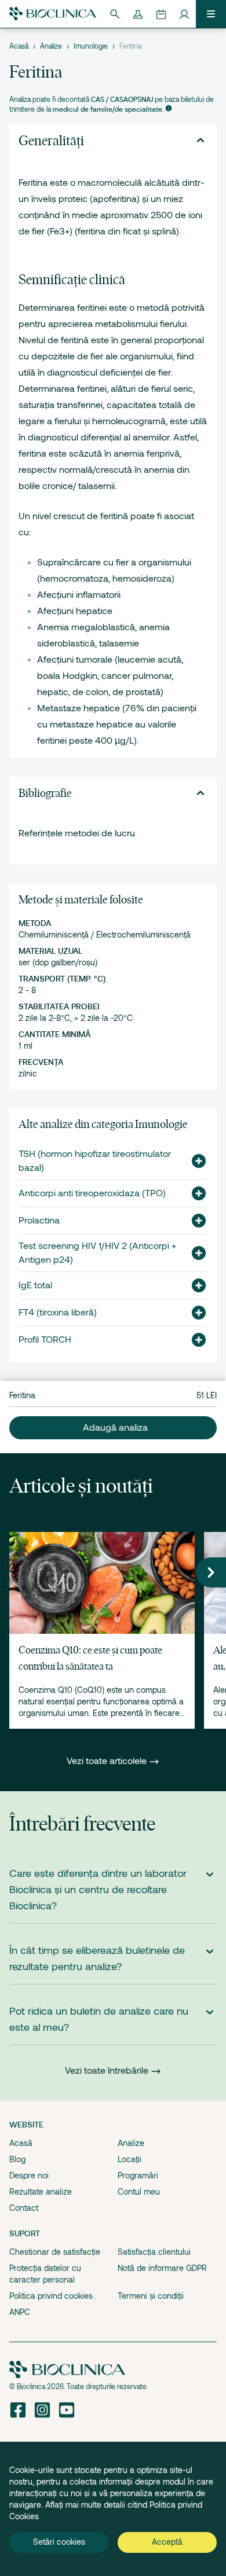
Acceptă (167, 2542)
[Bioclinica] (53, 14)
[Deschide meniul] (211, 14)
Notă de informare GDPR (162, 2268)
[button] (194, 1161)
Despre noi (29, 2176)
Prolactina (39, 1221)
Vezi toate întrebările (107, 2071)
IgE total (35, 1285)
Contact (24, 2208)
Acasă (19, 46)
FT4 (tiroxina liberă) (58, 1313)
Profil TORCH (45, 1340)
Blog (17, 2159)
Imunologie (91, 46)
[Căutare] (115, 14)
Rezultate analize (41, 2192)
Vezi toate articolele (108, 1761)
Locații (130, 2159)
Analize (51, 46)
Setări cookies (59, 2542)
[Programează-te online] (161, 14)
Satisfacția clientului (154, 2252)
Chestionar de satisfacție (55, 2252)
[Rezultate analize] (138, 14)
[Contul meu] (184, 14)
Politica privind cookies (51, 2296)
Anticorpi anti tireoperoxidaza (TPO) (92, 1193)
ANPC (20, 2312)
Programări (138, 2176)
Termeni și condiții (151, 2296)
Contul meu (139, 2192)
